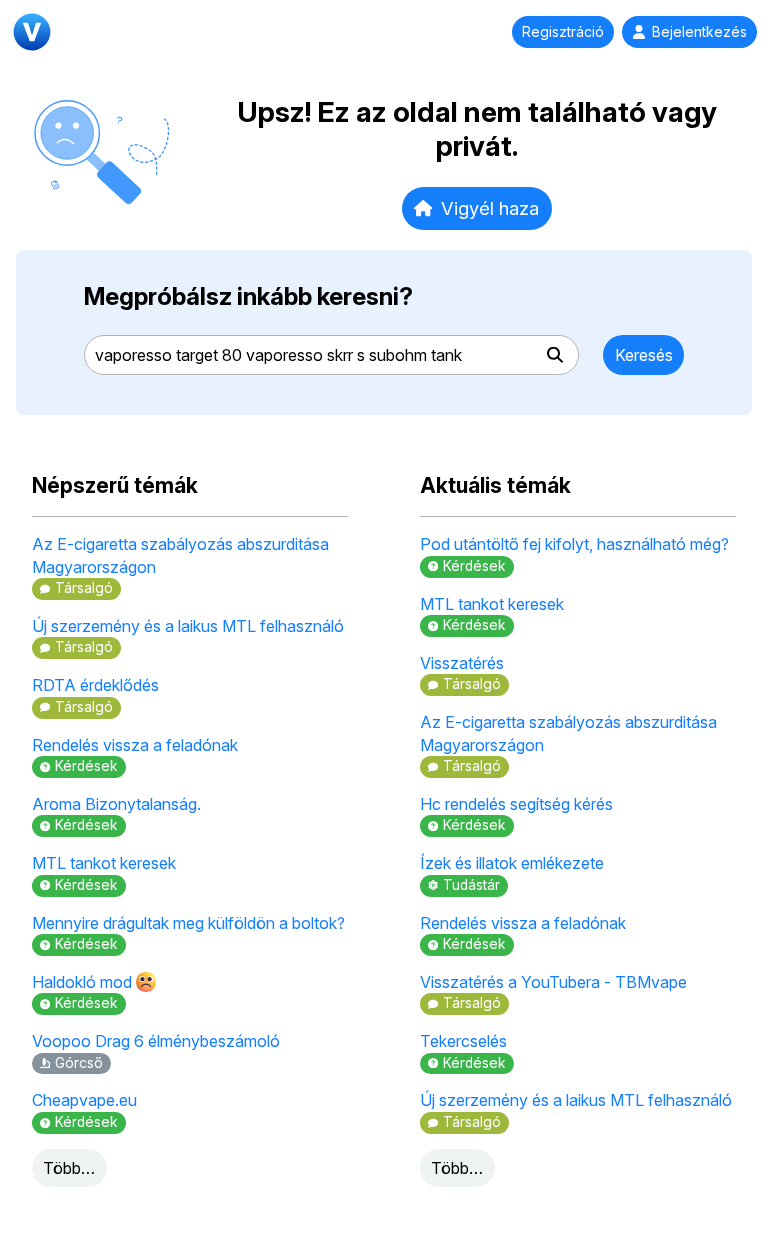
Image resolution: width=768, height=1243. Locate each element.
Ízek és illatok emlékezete (512, 863)
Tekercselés (463, 1041)
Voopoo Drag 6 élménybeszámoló (156, 1041)
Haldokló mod (84, 982)
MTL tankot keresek (104, 863)
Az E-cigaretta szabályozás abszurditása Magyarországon (180, 555)
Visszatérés (462, 663)
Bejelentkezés (699, 32)
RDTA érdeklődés (95, 685)
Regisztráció (563, 32)
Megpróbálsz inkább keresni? (248, 296)
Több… (69, 1168)
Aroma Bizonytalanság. (116, 804)
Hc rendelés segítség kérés (516, 804)
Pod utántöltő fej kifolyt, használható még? (574, 544)
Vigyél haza (490, 208)
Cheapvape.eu (84, 1100)
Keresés (644, 355)
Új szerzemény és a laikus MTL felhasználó (188, 626)
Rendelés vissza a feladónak (135, 745)
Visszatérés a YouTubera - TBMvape (553, 982)
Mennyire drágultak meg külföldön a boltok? (188, 923)
